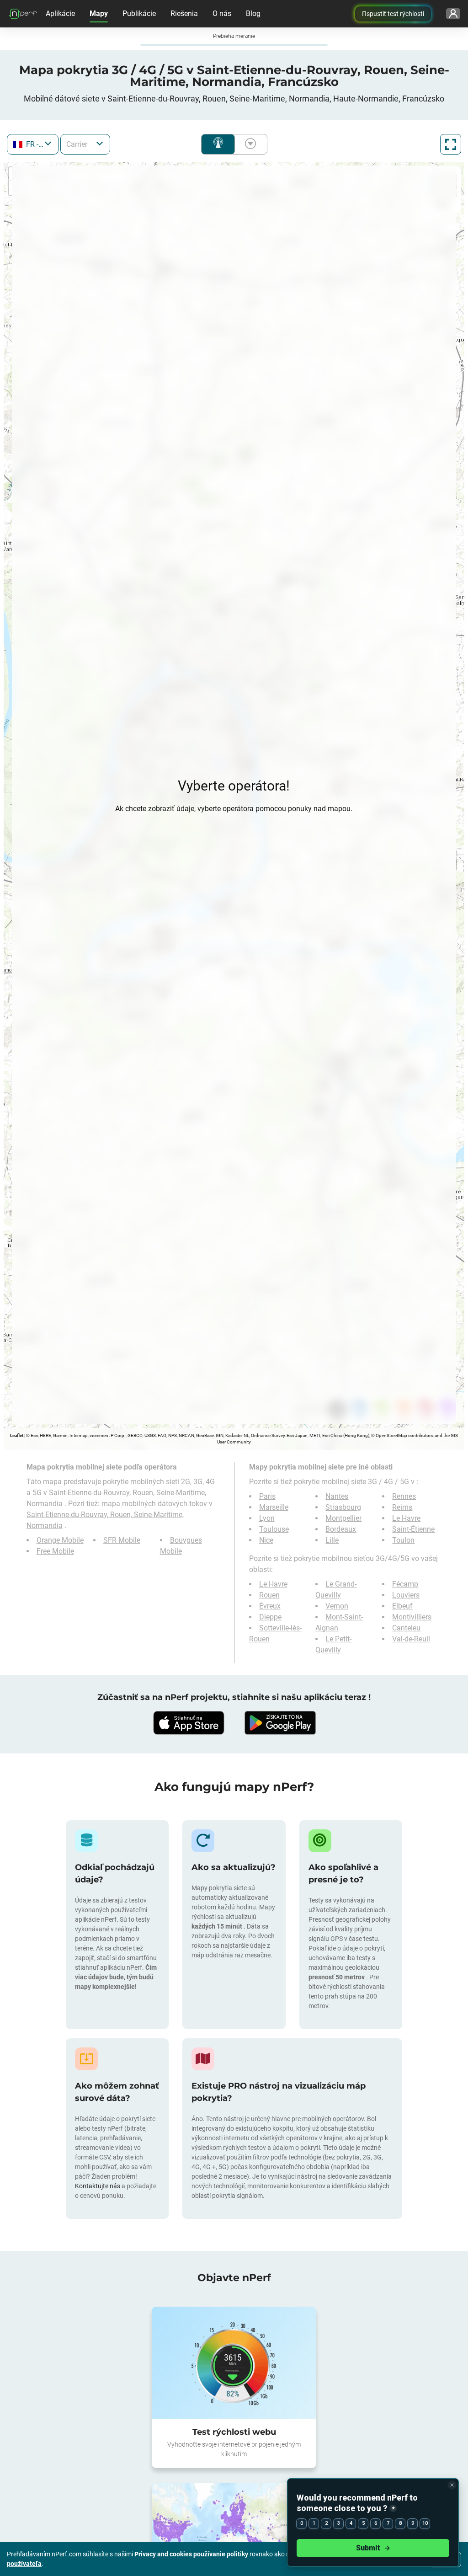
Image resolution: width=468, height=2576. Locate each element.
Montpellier (343, 1518)
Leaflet (17, 1435)
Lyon (267, 1518)
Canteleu (406, 1628)
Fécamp (405, 1584)
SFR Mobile (122, 1540)
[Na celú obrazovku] (451, 144)
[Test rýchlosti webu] (234, 2362)
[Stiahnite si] (188, 1723)
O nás (222, 13)
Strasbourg (343, 1507)
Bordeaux (341, 1529)
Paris (267, 1496)
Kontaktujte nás (98, 2186)
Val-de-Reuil (411, 1639)
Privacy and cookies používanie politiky (192, 2554)
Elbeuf (402, 1606)
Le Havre (406, 1518)
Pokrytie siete (218, 144)
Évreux (270, 1606)
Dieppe (270, 1617)
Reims (402, 1507)
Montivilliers (412, 1617)
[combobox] (33, 144)
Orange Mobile (60, 1540)
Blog (253, 13)
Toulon (403, 1540)
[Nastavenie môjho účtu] (453, 14)
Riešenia (184, 13)
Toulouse (274, 1529)
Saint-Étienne (413, 1529)
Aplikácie (60, 13)
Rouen (269, 1595)
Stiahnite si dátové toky (249, 144)
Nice (266, 1540)
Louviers (406, 1595)
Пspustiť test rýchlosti (393, 14)
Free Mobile (55, 1551)
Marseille (274, 1507)
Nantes (337, 1496)
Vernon (337, 1606)
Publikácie (139, 13)
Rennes (404, 1496)
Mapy (99, 13)
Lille (332, 1540)
